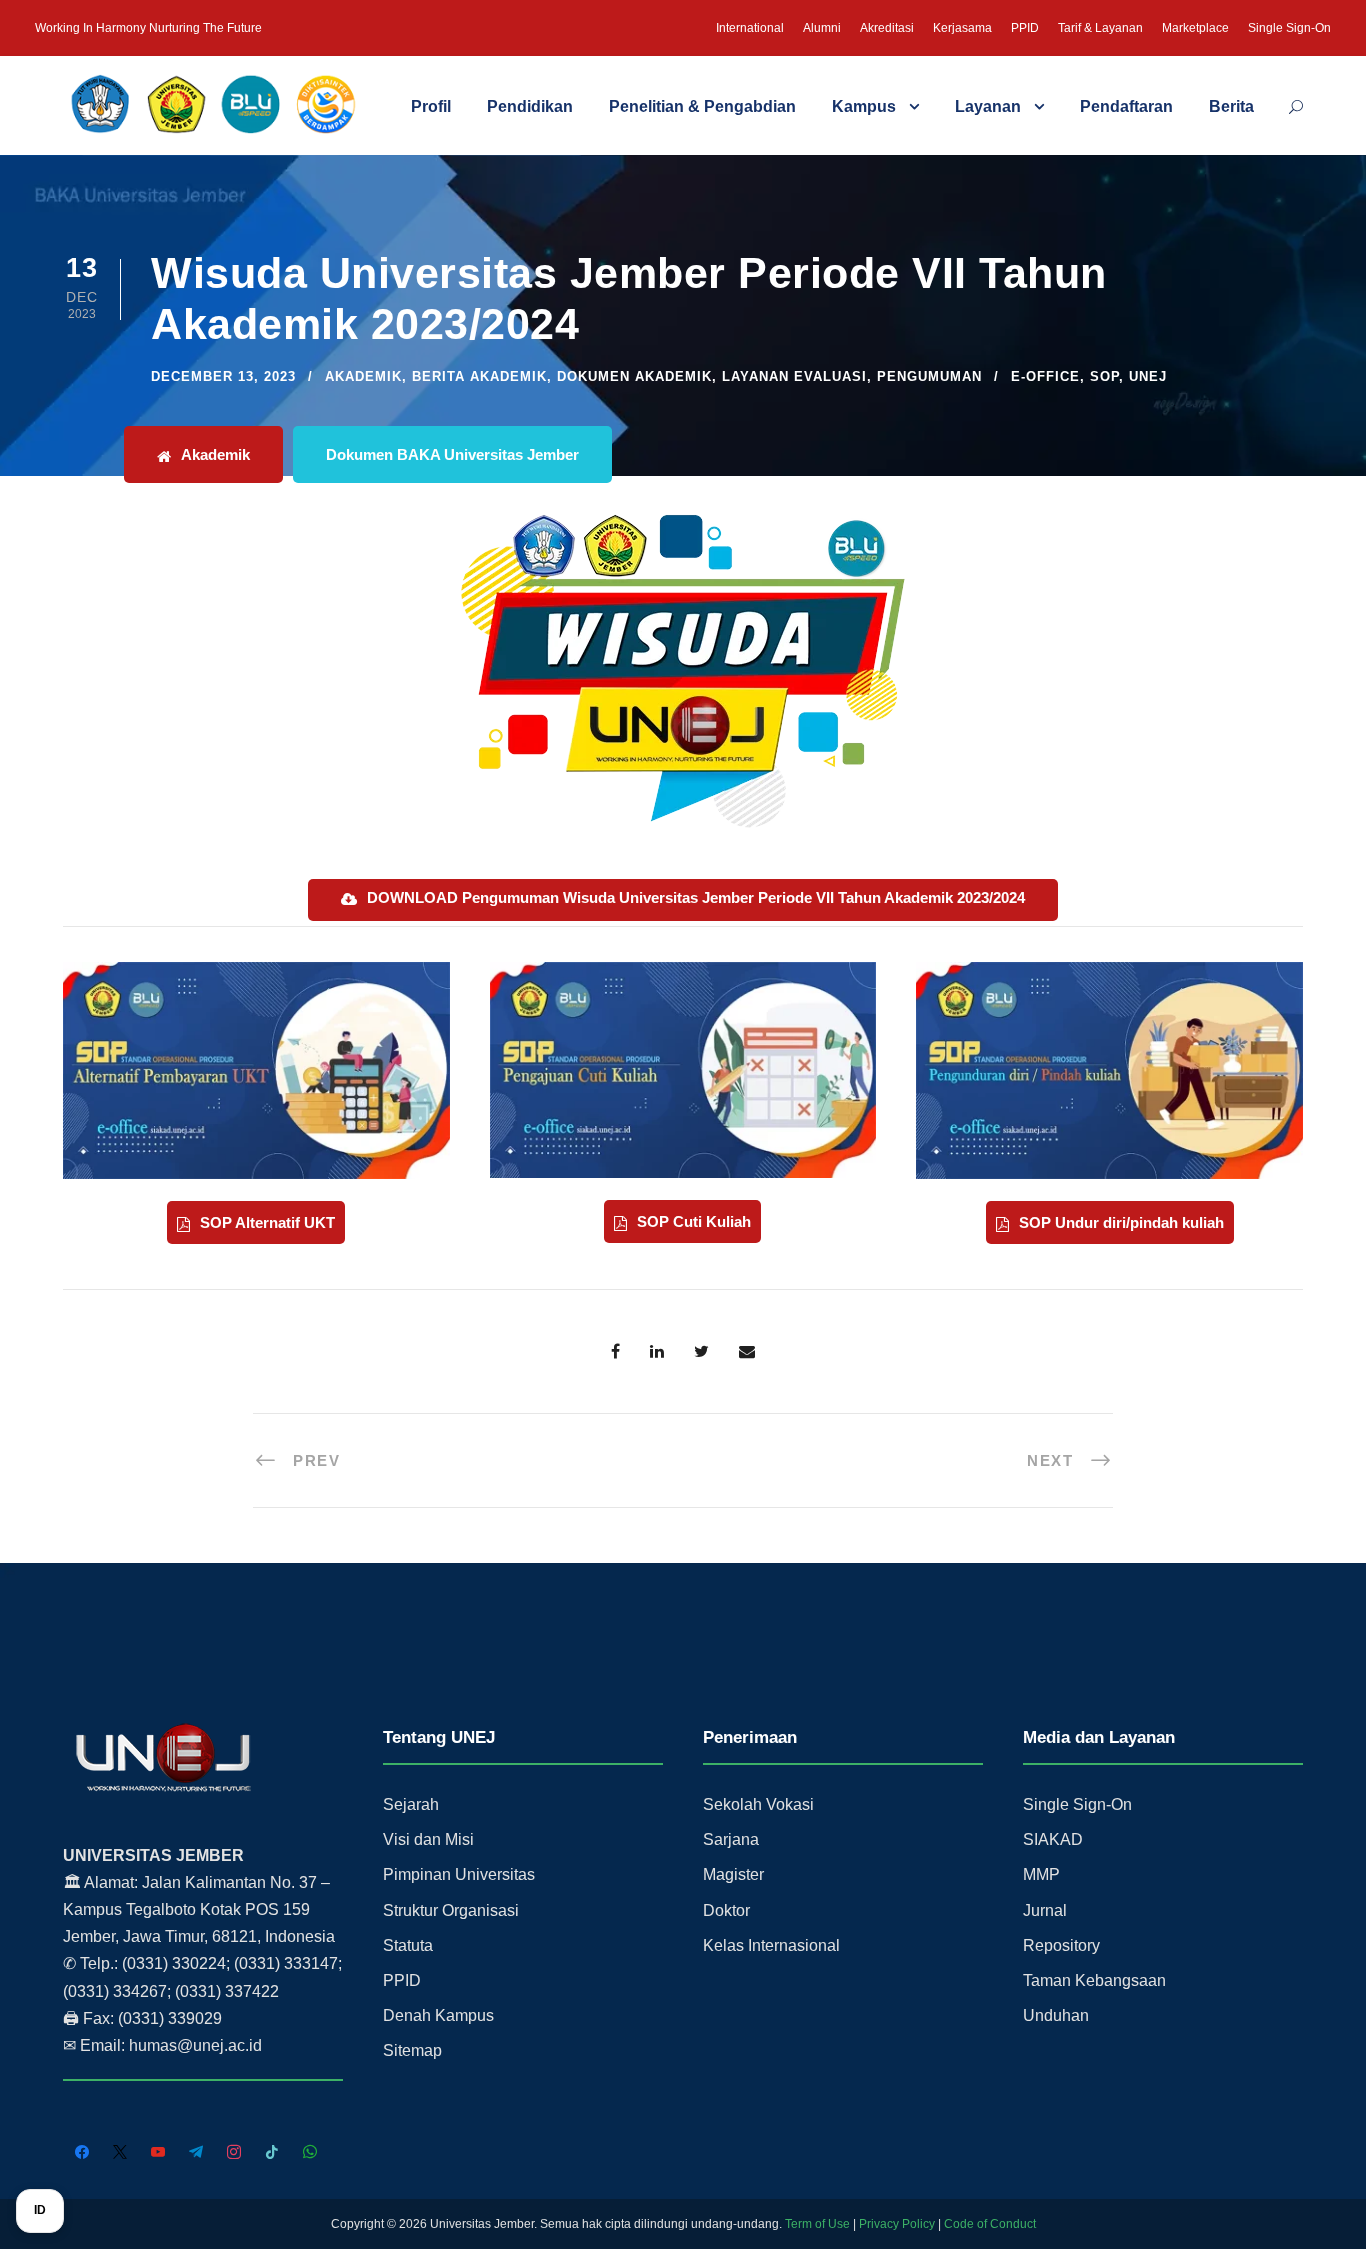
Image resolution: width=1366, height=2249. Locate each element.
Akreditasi (887, 28)
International (750, 28)
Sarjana (731, 1839)
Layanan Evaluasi (794, 376)
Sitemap (412, 2050)
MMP (1041, 1874)
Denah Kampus (438, 2015)
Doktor (726, 1910)
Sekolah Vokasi (758, 1804)
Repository (1061, 1945)
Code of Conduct (990, 2224)
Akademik (363, 376)
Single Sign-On (1289, 28)
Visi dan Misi (428, 1839)
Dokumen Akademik (634, 376)
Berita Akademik (479, 376)
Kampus (864, 106)
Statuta (408, 1945)
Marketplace (1195, 28)
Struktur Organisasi (451, 1910)
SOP (1104, 376)
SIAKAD (1053, 1839)
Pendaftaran (1126, 106)
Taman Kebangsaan (1094, 1980)
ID (40, 2210)
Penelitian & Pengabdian (702, 106)
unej (1148, 376)
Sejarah (411, 1804)
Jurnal (1045, 1910)
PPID (1025, 28)
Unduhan (1056, 2015)
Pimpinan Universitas (459, 1874)
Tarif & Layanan (1100, 28)
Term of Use (817, 2224)
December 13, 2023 (223, 376)
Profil (431, 106)
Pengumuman (929, 376)
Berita (1231, 106)
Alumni (822, 28)
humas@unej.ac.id (195, 2045)
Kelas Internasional (771, 1945)
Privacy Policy (897, 2224)
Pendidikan (530, 106)
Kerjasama (962, 28)
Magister (733, 1874)
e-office (1045, 376)
